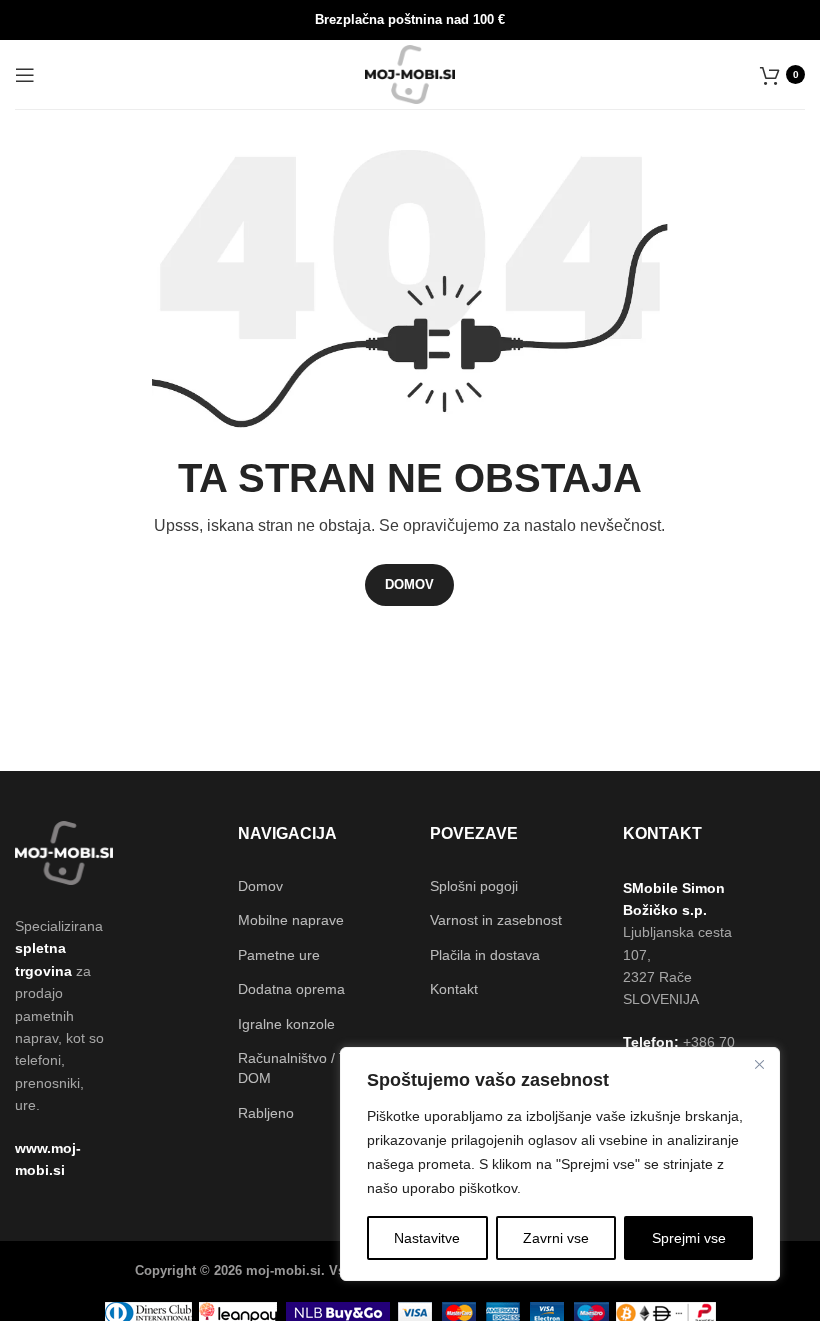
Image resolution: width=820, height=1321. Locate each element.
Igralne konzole (286, 1024)
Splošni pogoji (474, 886)
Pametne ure (279, 955)
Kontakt (454, 989)
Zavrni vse (556, 1238)
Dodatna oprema (291, 989)
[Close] (759, 1064)
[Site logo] (410, 73)
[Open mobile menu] (25, 75)
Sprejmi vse (689, 1238)
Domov (260, 886)
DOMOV (409, 584)
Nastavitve (427, 1238)
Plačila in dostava (485, 955)
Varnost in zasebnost (496, 920)
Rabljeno (266, 1113)
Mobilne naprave (291, 920)
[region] (560, 1164)
